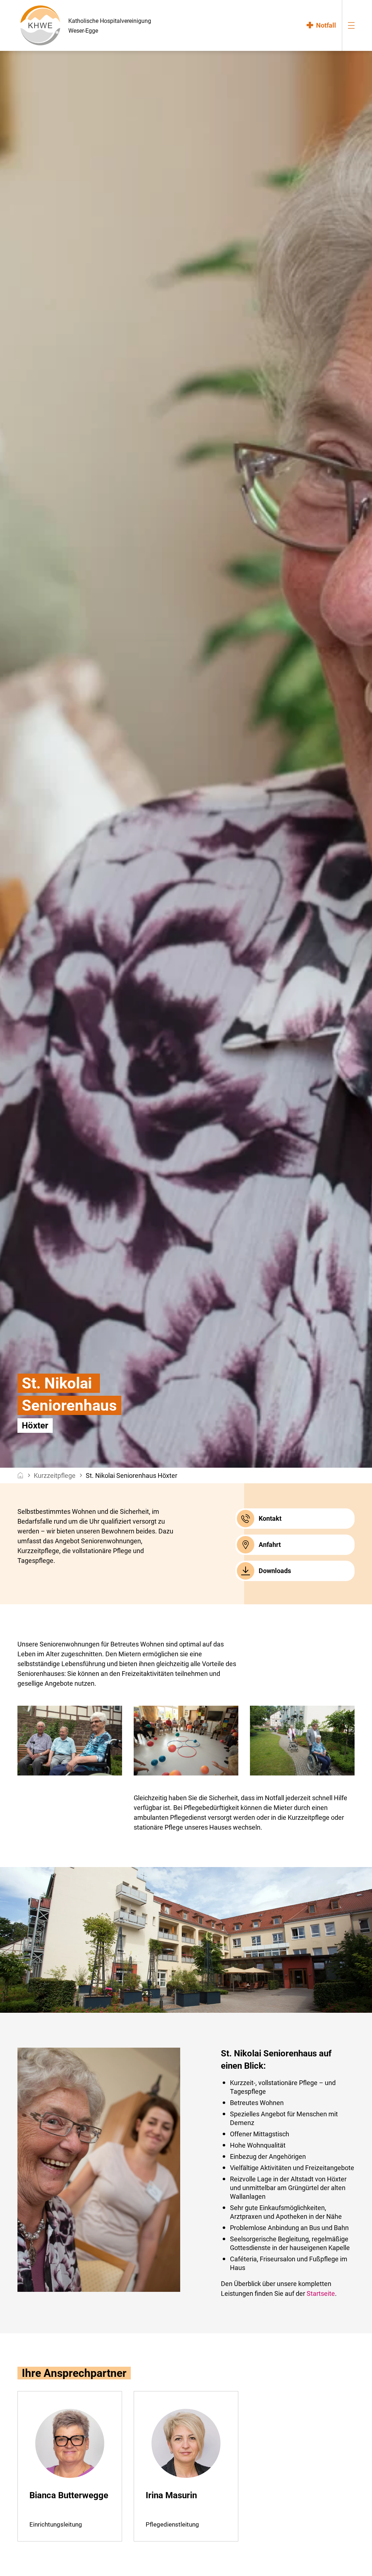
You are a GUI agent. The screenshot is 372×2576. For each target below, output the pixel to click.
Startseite (321, 2293)
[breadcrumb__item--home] (21, 1476)
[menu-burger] (351, 25)
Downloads (275, 1571)
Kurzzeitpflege (55, 1476)
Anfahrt (270, 1545)
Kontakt (270, 1518)
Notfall (326, 25)
